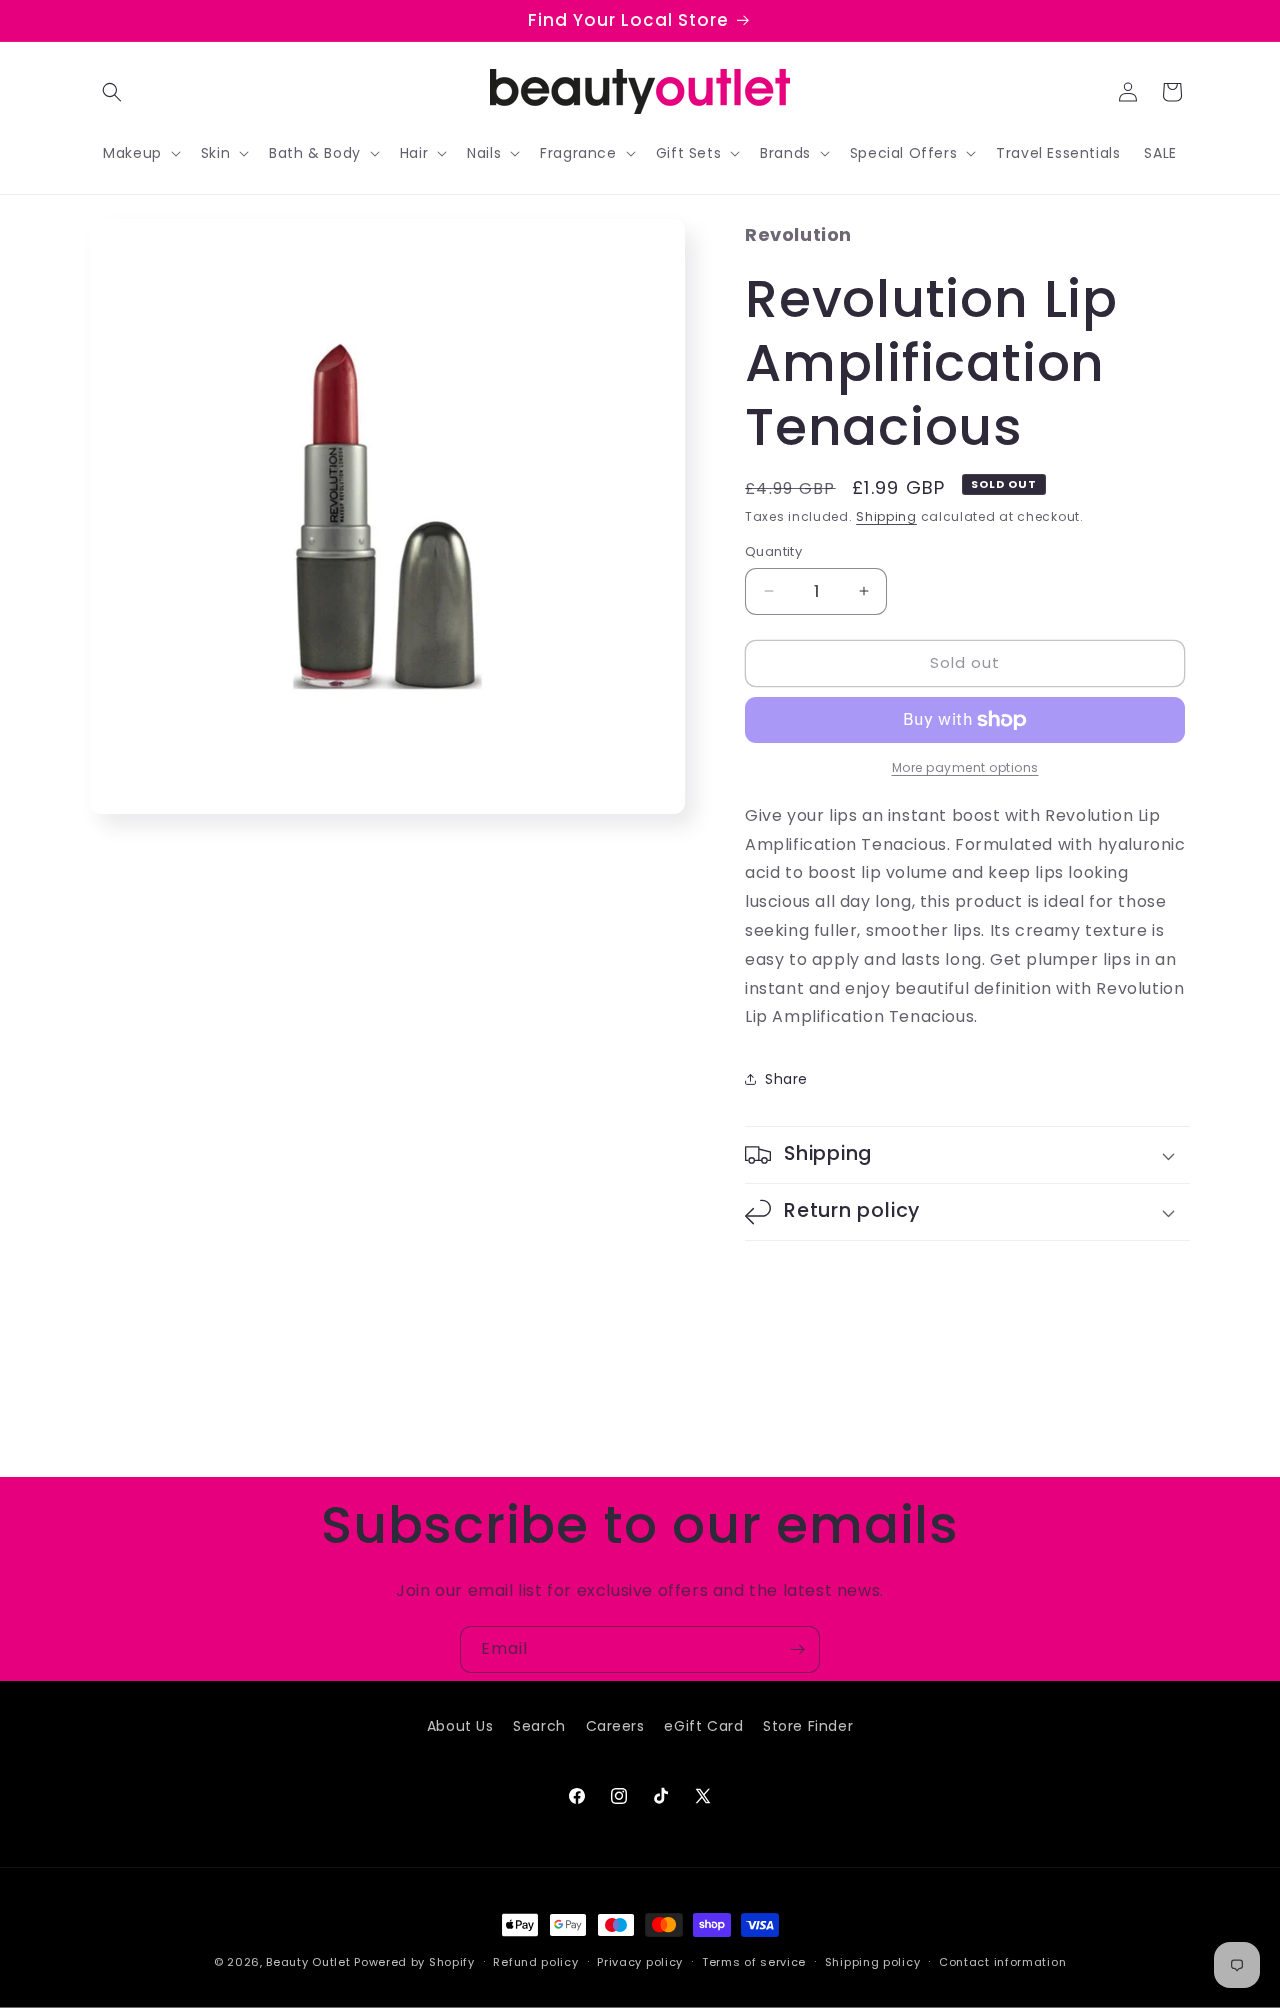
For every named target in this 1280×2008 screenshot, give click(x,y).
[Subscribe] (797, 1649)
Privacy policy (640, 1961)
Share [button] (786, 1079)
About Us (460, 1726)
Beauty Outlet (308, 1962)
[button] (112, 92)
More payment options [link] (965, 767)
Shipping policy (873, 1961)
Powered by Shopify (414, 1962)
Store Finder (808, 1726)
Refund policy (535, 1961)
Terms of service (754, 1961)
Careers (615, 1726)
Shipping (886, 516)
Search (539, 1726)
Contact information (1002, 1961)
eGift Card (703, 1726)
